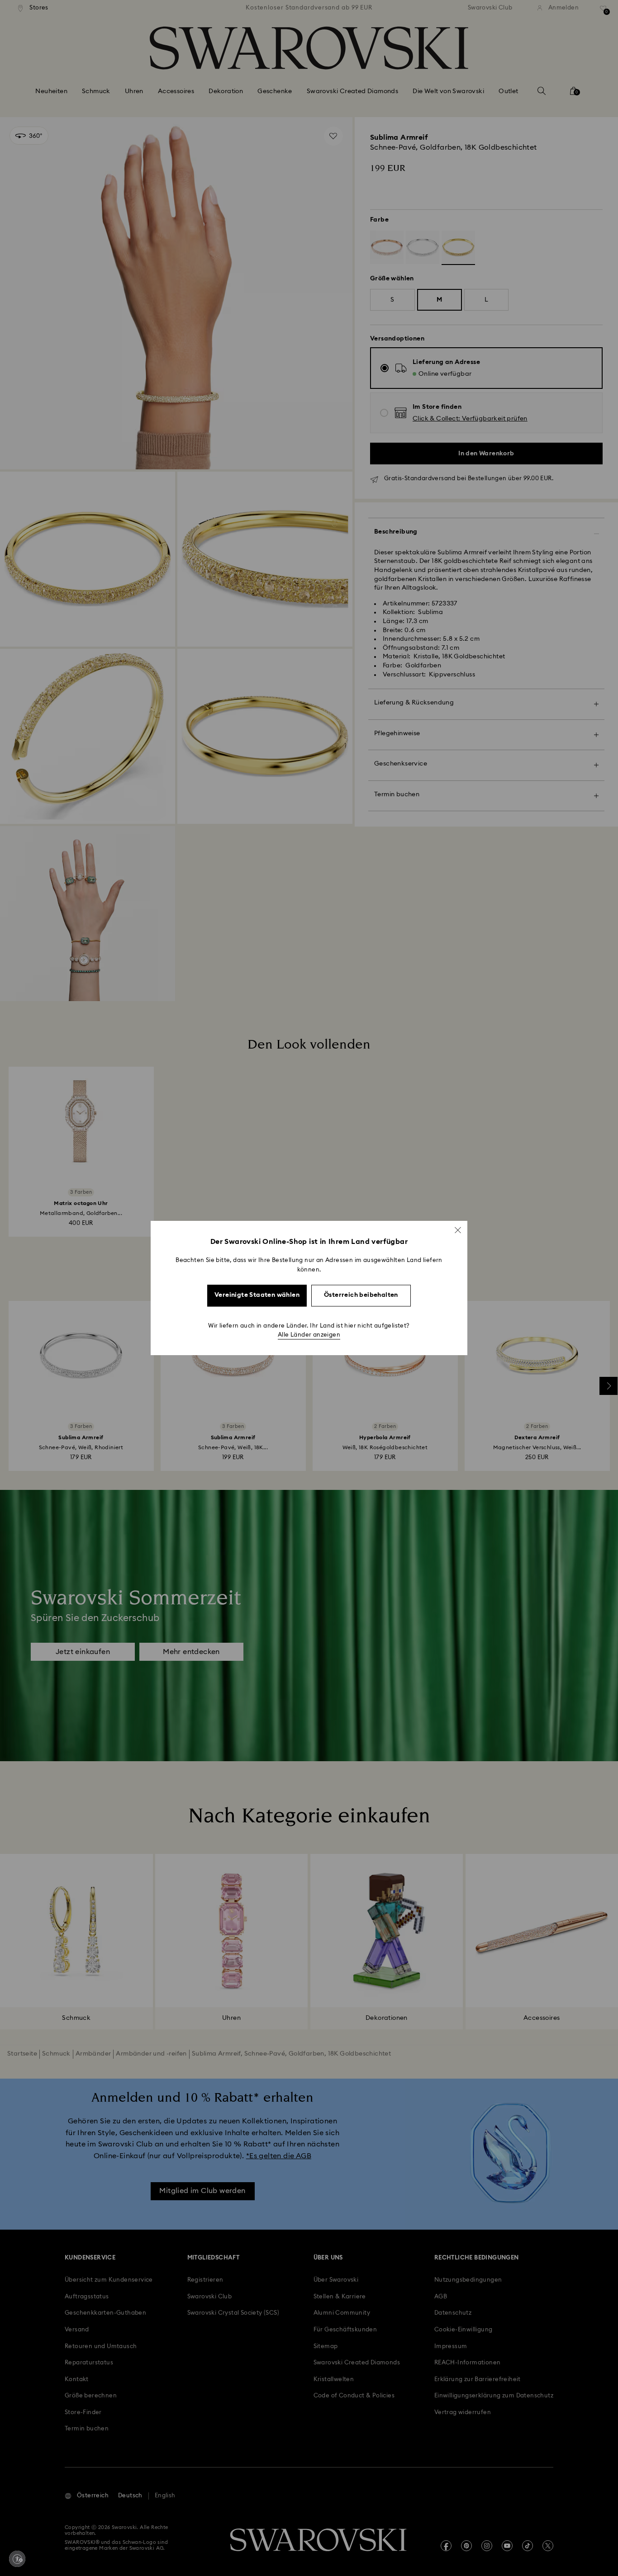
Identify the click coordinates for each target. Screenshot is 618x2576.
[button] (458, 1230)
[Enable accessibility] (17, 2559)
